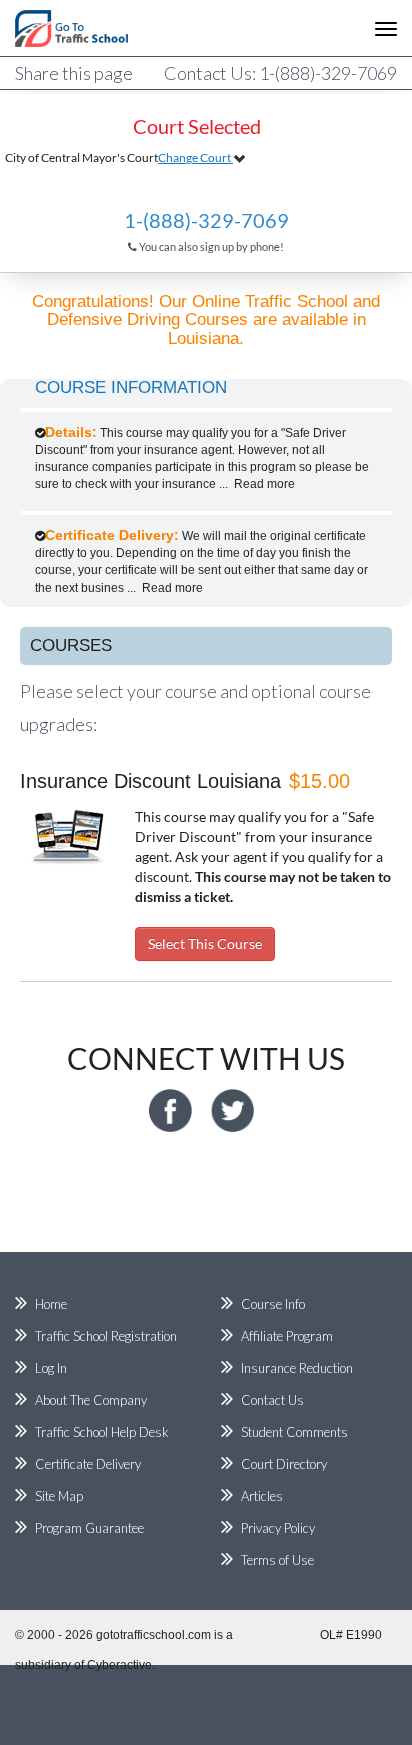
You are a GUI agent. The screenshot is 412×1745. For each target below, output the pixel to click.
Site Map (59, 1496)
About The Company (91, 1400)
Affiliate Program (287, 1336)
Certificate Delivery (88, 1464)
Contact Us (272, 1400)
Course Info (273, 1304)
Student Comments (294, 1432)
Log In (51, 1368)
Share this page (74, 73)
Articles (262, 1496)
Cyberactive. (121, 1665)
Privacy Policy (278, 1528)
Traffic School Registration (106, 1336)
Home (51, 1304)
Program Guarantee (89, 1528)
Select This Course (205, 943)
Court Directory (284, 1464)
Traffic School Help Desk (102, 1432)
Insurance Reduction (297, 1368)
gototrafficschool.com (153, 1635)
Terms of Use (277, 1560)
